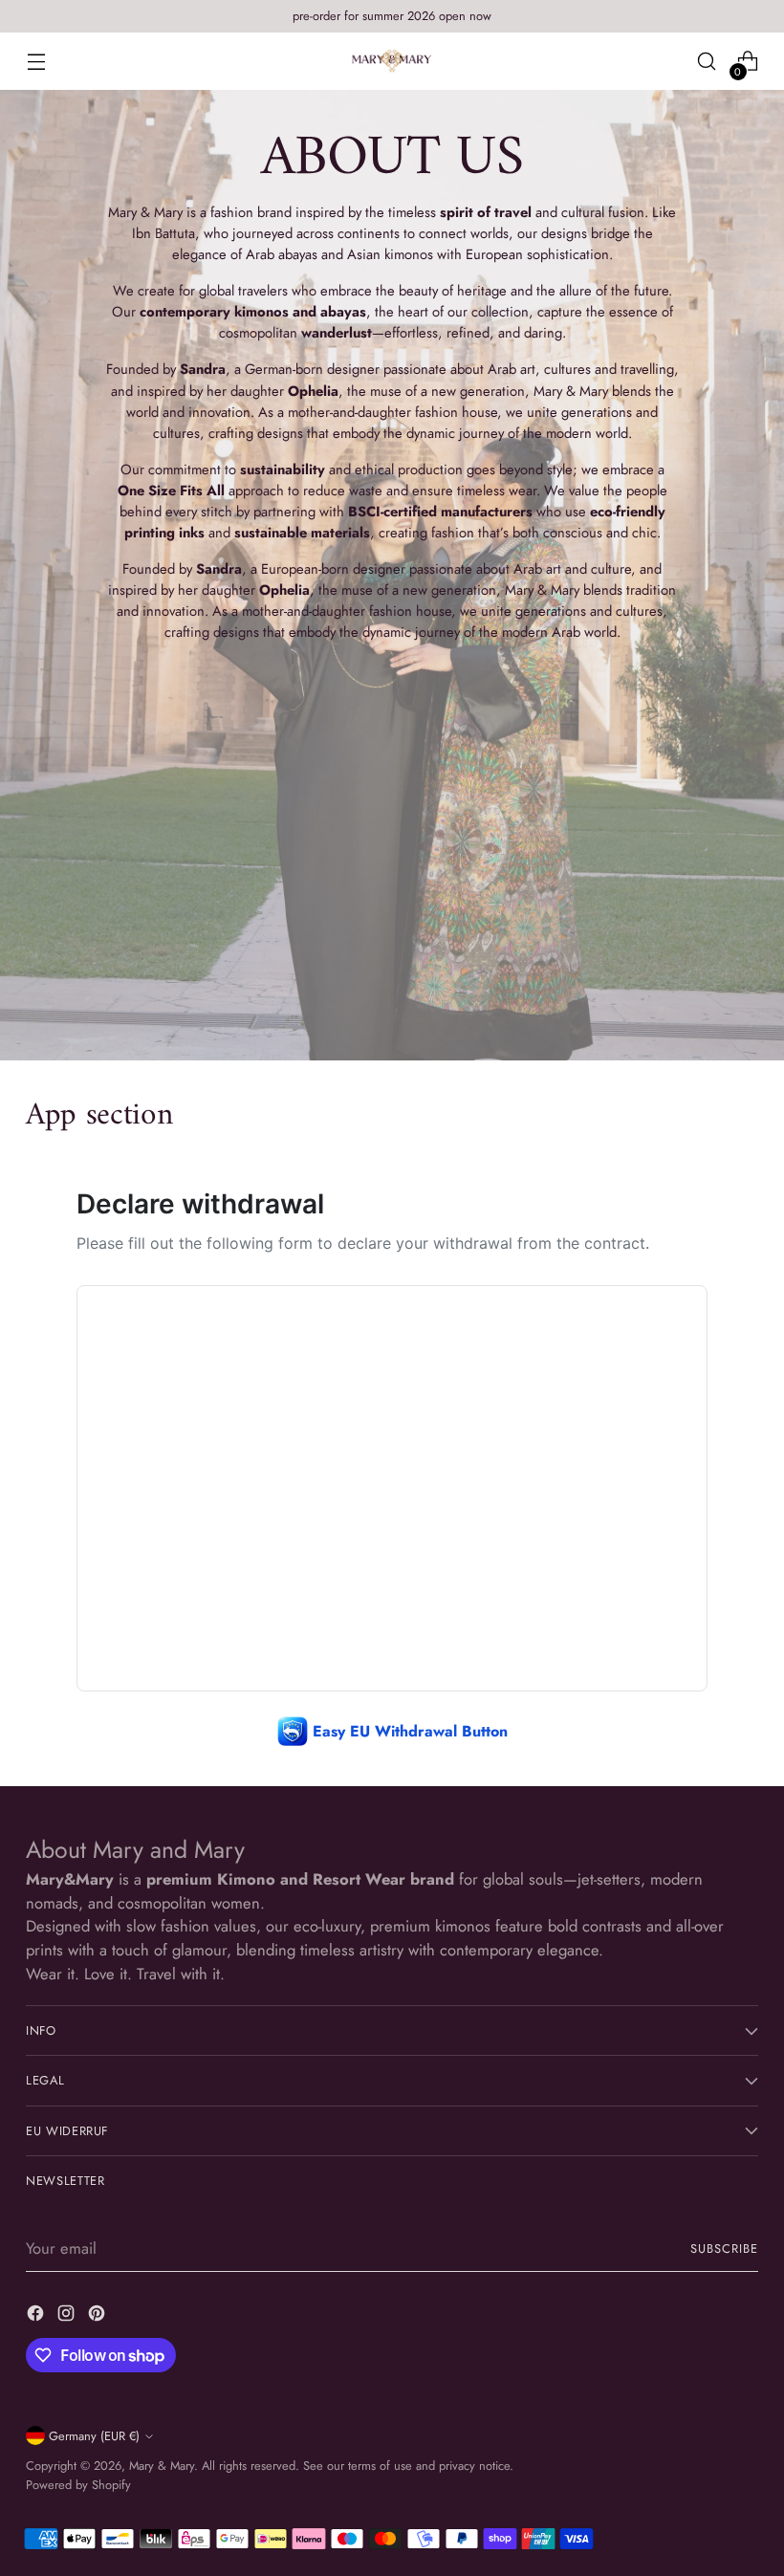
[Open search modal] (707, 62)
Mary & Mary (162, 2466)
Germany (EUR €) (94, 2436)
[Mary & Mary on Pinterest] (98, 2316)
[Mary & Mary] (392, 61)
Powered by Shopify (78, 2485)
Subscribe (724, 2249)
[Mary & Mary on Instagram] (68, 2316)
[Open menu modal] (36, 62)
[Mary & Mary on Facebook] (37, 2316)
